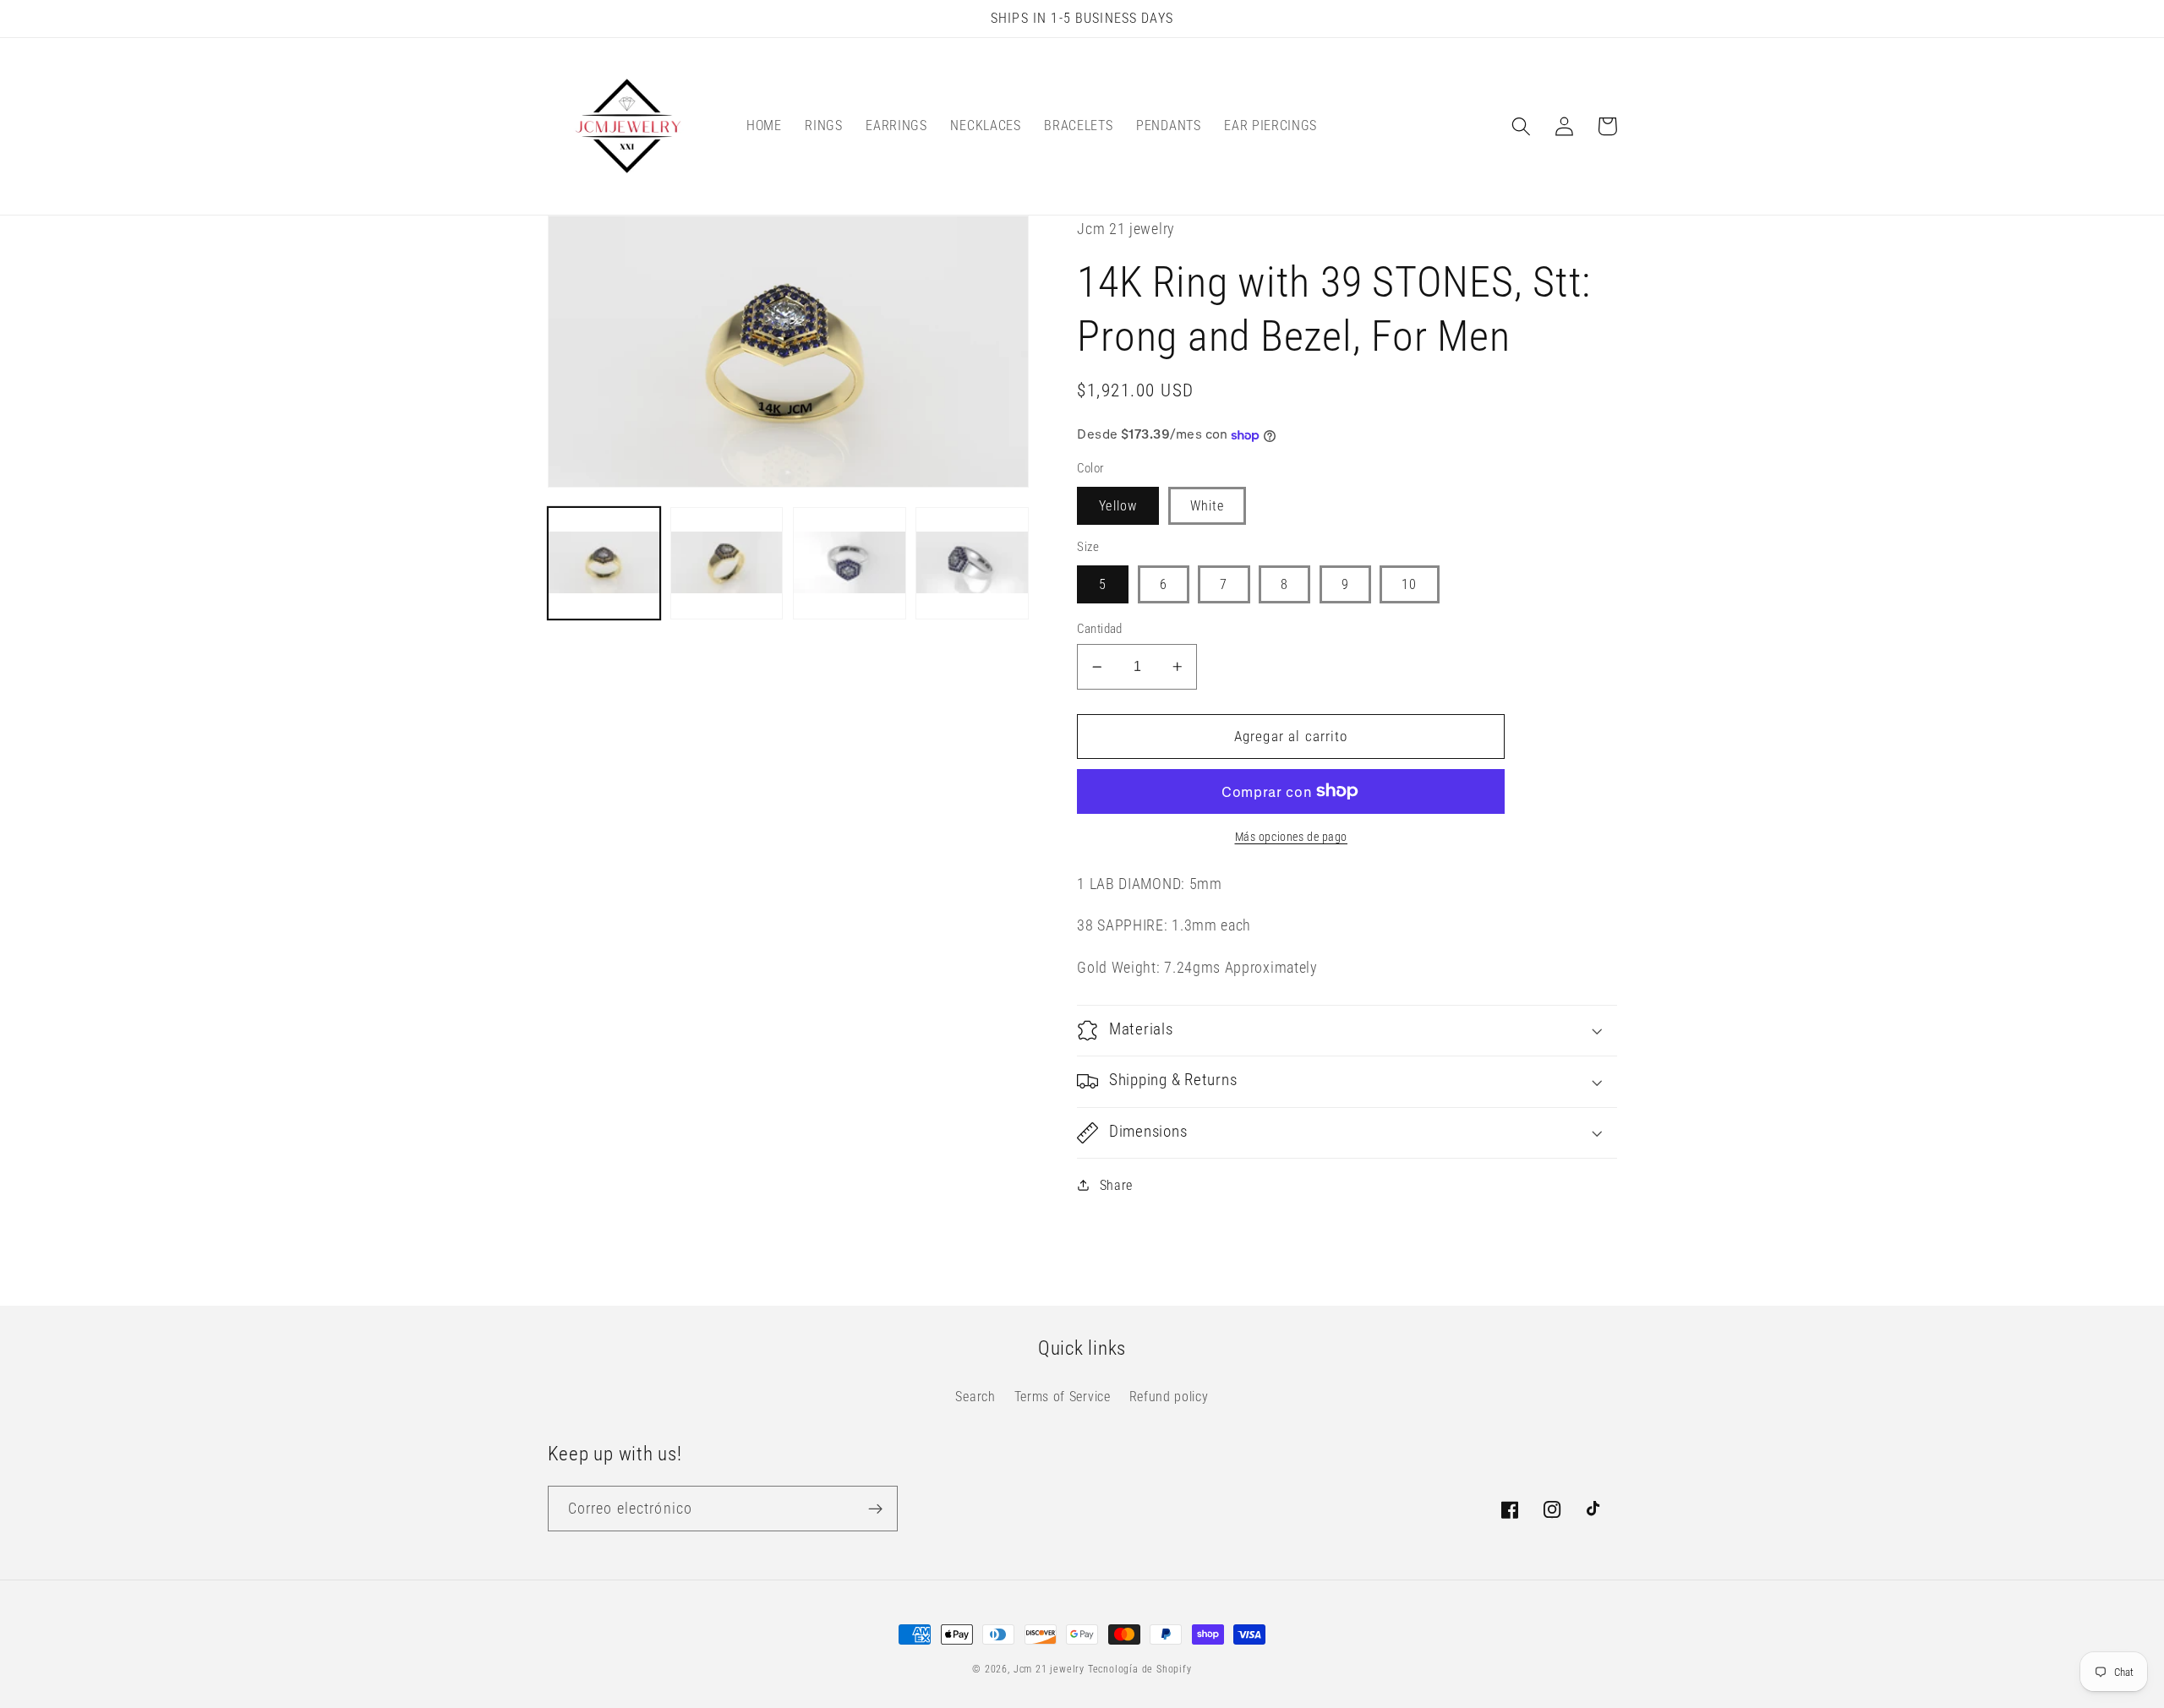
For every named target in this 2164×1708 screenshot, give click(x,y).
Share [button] (1116, 1185)
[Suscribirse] (875, 1509)
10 (1409, 584)
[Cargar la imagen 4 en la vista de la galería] (972, 564)
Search (975, 1397)
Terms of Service (1063, 1397)
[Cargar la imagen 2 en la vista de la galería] (727, 564)
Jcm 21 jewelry (1049, 1669)
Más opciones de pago (1292, 837)
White (1208, 506)
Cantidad (1100, 629)
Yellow (1118, 506)
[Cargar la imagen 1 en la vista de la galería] (604, 564)
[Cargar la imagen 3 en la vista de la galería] (850, 564)
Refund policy (1169, 1397)
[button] (1522, 126)
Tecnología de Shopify (1140, 1669)
